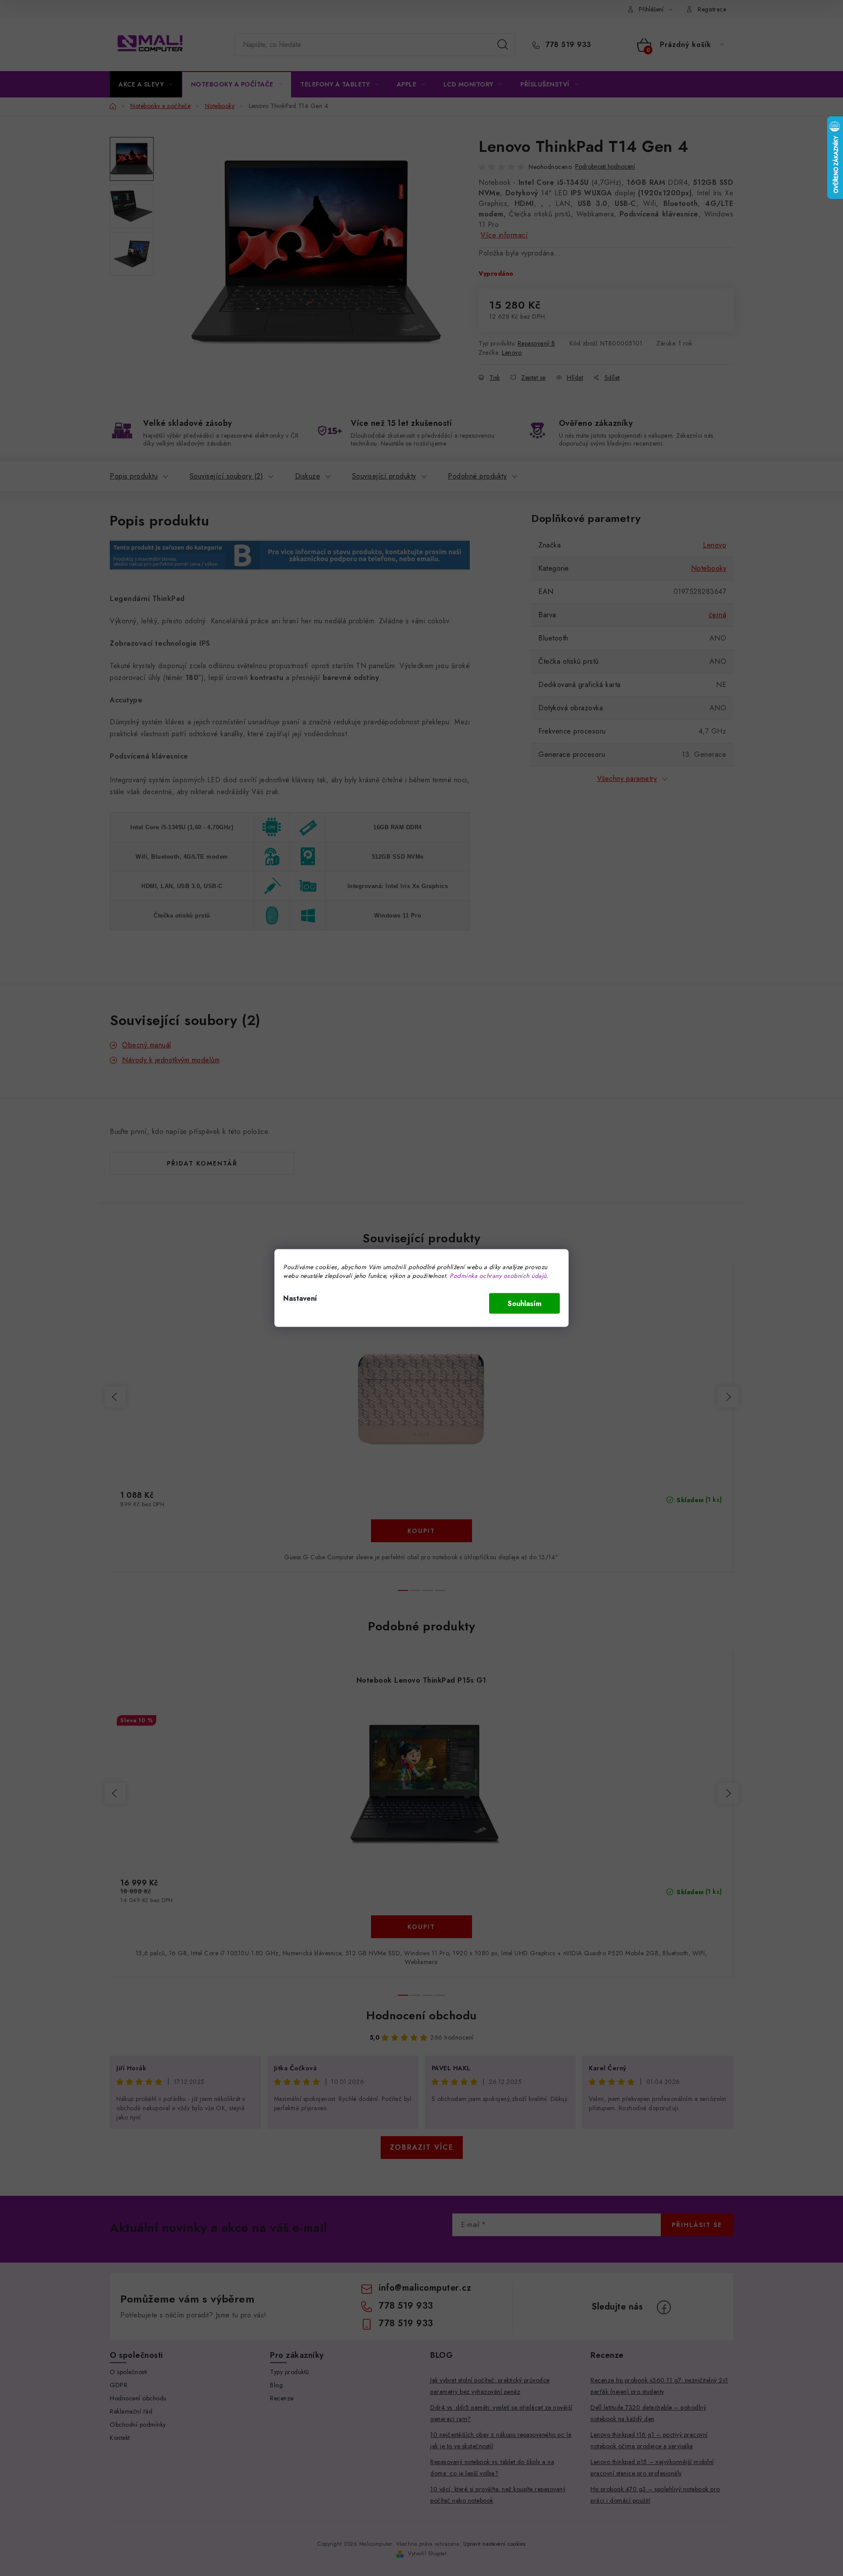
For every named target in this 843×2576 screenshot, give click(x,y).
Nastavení (300, 1298)
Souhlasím (524, 1304)
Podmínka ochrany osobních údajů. (499, 1276)
